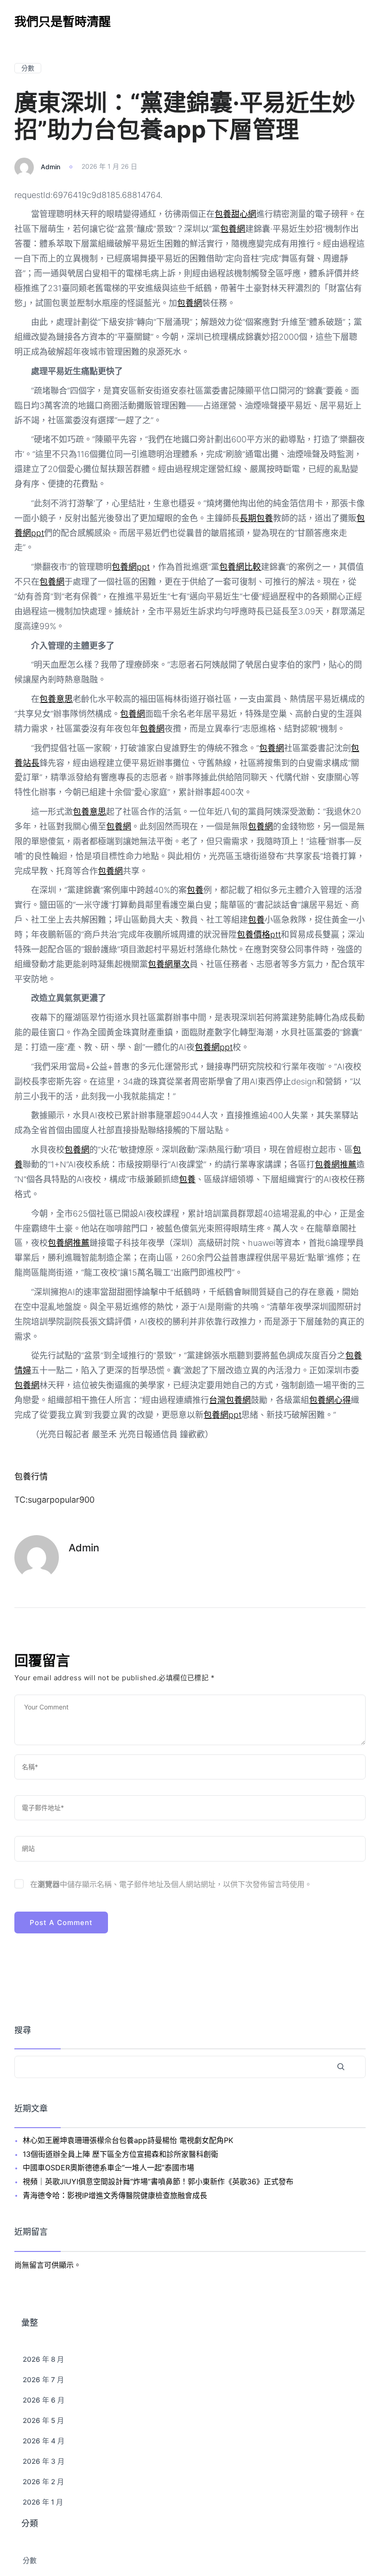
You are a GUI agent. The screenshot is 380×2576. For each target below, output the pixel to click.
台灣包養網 (230, 1400)
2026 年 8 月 (43, 2359)
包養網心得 (330, 1400)
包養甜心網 (235, 214)
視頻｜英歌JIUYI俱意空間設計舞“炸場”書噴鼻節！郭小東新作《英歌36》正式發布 (158, 2181)
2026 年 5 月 (43, 2420)
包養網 (233, 229)
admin (51, 166)
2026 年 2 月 (43, 2482)
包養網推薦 (336, 1164)
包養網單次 (169, 964)
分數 (28, 68)
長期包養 (256, 518)
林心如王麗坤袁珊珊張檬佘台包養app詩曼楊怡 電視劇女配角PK (128, 2140)
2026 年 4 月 (44, 2441)
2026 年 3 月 (44, 2461)
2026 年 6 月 (44, 2400)
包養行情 (31, 1476)
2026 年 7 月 (43, 2380)
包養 (195, 890)
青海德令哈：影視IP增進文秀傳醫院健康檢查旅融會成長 (115, 2195)
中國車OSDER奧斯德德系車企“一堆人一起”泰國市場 (108, 2168)
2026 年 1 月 (43, 2502)
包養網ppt (131, 567)
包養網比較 (240, 567)
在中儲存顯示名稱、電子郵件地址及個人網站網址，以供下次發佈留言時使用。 (171, 1884)
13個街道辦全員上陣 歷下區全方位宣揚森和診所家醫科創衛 (120, 2154)
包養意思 (56, 699)
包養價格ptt (259, 934)
